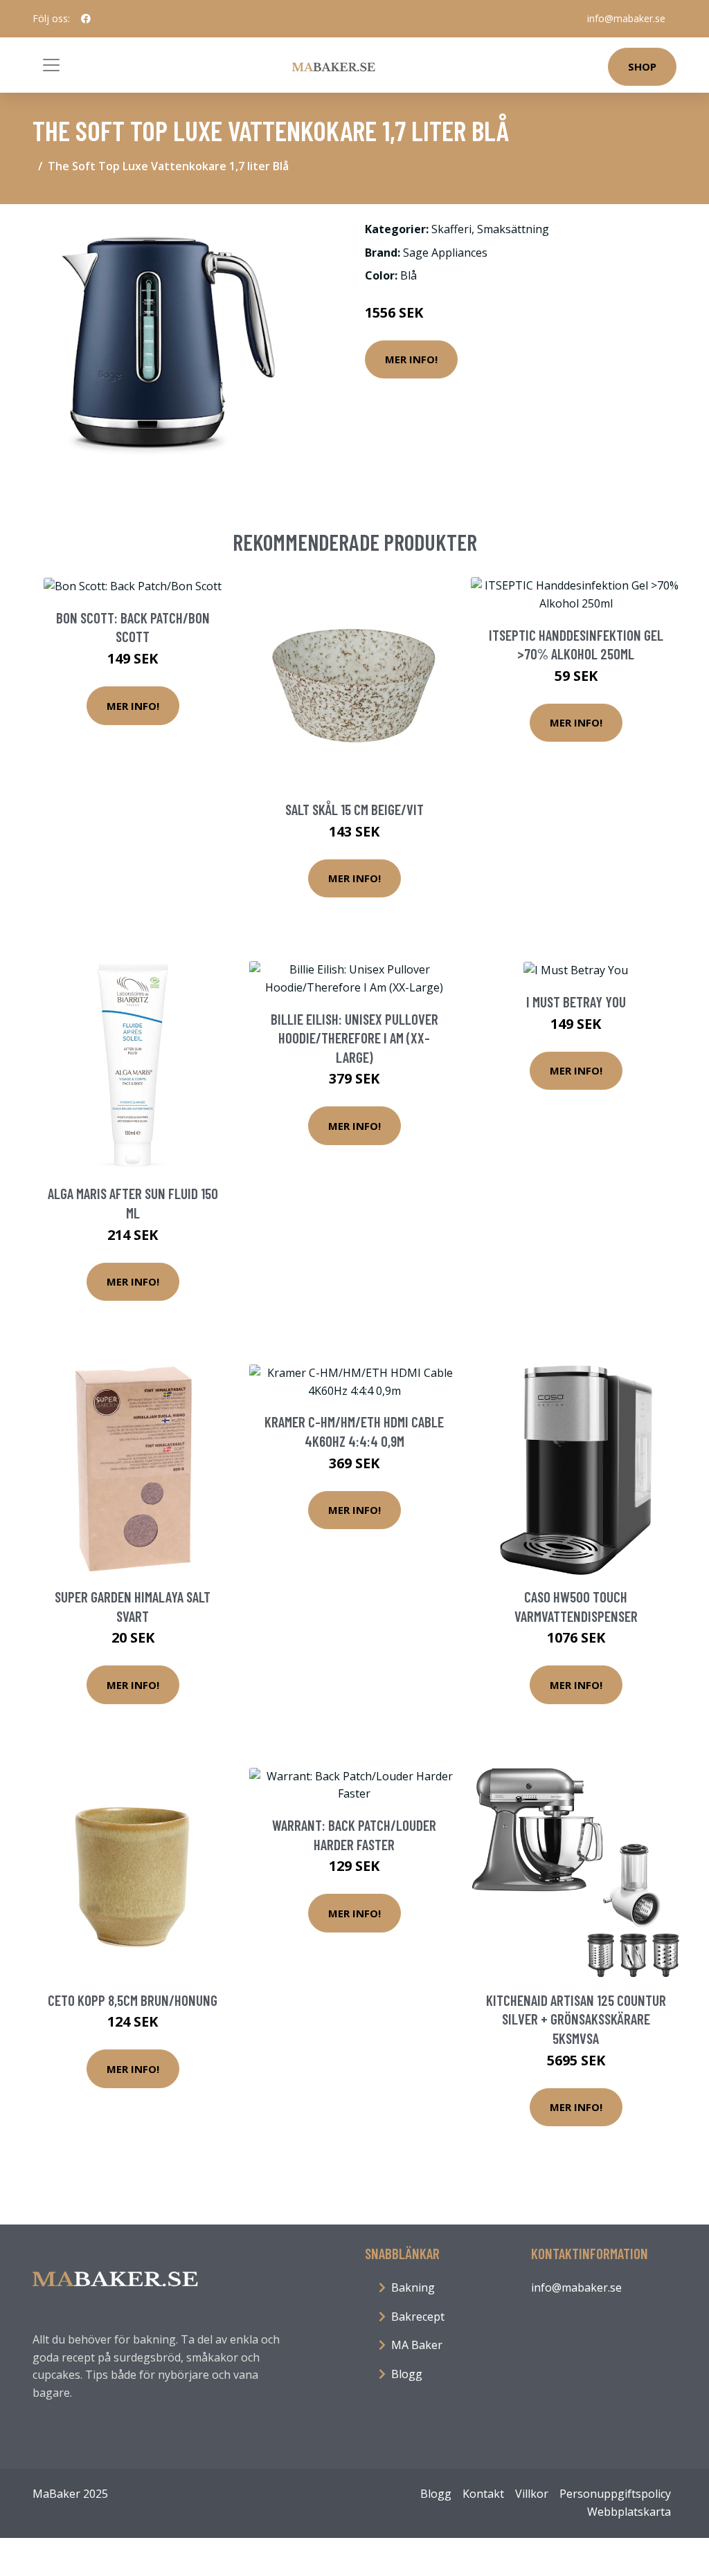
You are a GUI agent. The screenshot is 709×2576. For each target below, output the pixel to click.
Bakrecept (418, 2317)
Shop (642, 66)
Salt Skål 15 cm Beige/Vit (354, 809)
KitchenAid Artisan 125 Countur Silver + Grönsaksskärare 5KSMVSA (576, 2019)
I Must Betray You (576, 1002)
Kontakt (483, 2494)
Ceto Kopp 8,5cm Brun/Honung (133, 2000)
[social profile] (86, 19)
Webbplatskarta (629, 2512)
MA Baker (417, 2345)
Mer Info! (411, 359)
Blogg (407, 2374)
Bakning (413, 2287)
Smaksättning (513, 229)
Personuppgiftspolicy (615, 2494)
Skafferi (451, 229)
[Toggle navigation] (51, 65)
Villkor (532, 2494)
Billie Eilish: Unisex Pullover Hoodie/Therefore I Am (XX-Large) (354, 1038)
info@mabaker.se (626, 18)
